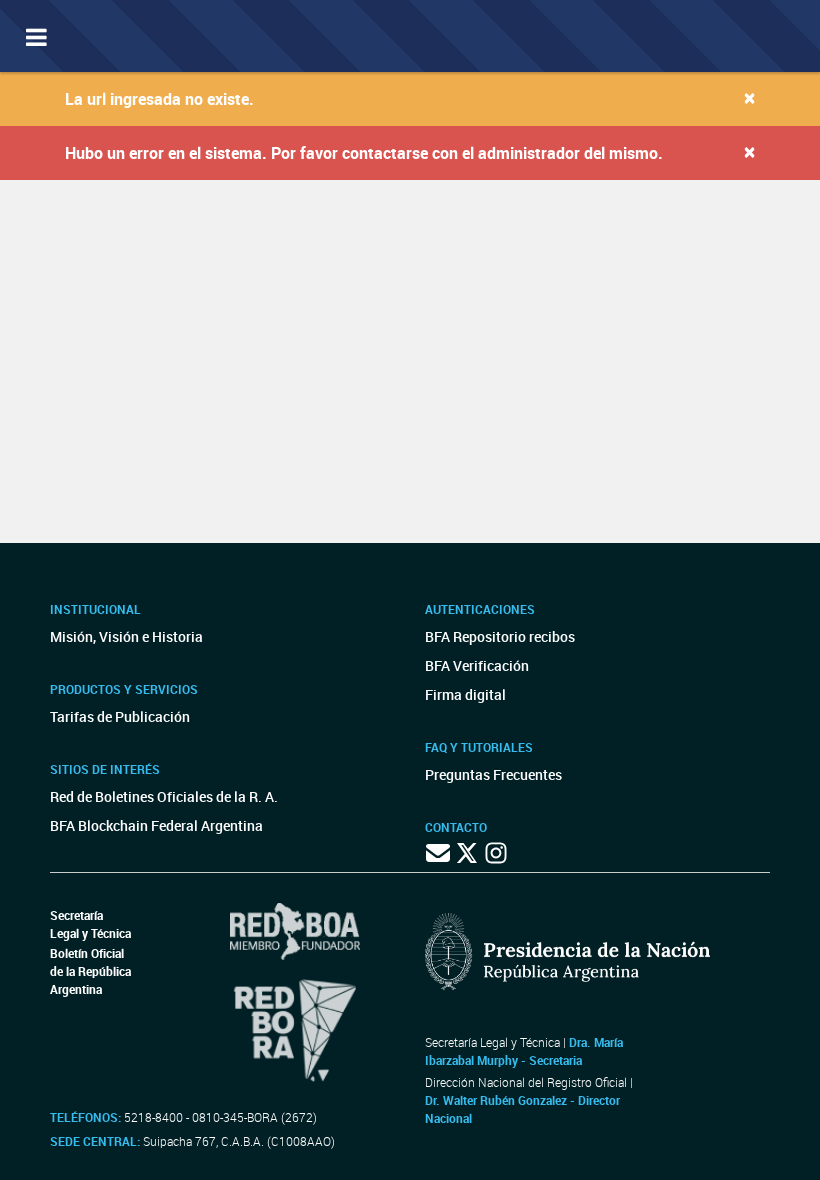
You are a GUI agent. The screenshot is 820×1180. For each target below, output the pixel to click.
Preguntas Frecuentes (493, 774)
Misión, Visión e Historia (126, 636)
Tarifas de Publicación (120, 716)
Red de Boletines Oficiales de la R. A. (164, 796)
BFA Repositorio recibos (500, 636)
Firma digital (465, 694)
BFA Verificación (477, 665)
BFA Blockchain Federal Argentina (156, 825)
